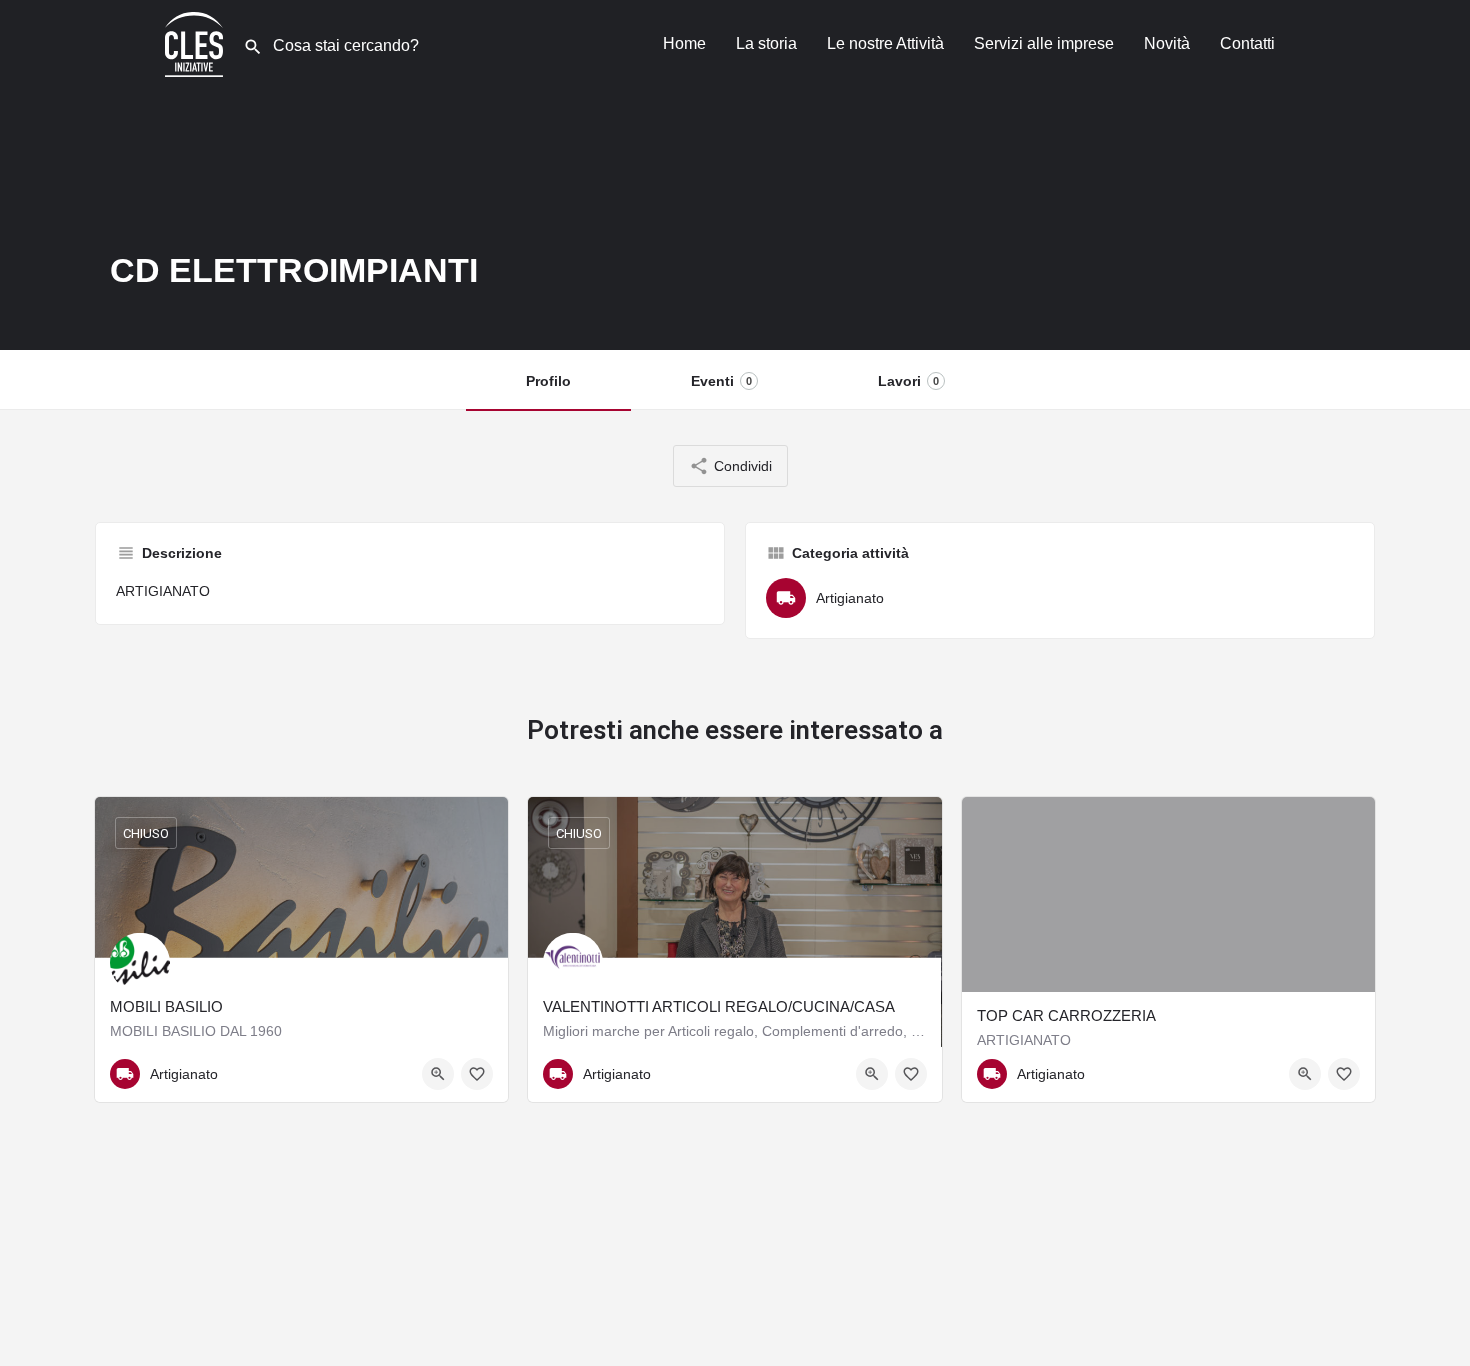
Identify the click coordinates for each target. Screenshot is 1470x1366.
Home (684, 43)
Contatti (1247, 43)
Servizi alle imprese (1044, 43)
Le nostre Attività (885, 43)
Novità (1167, 43)
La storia (766, 43)
